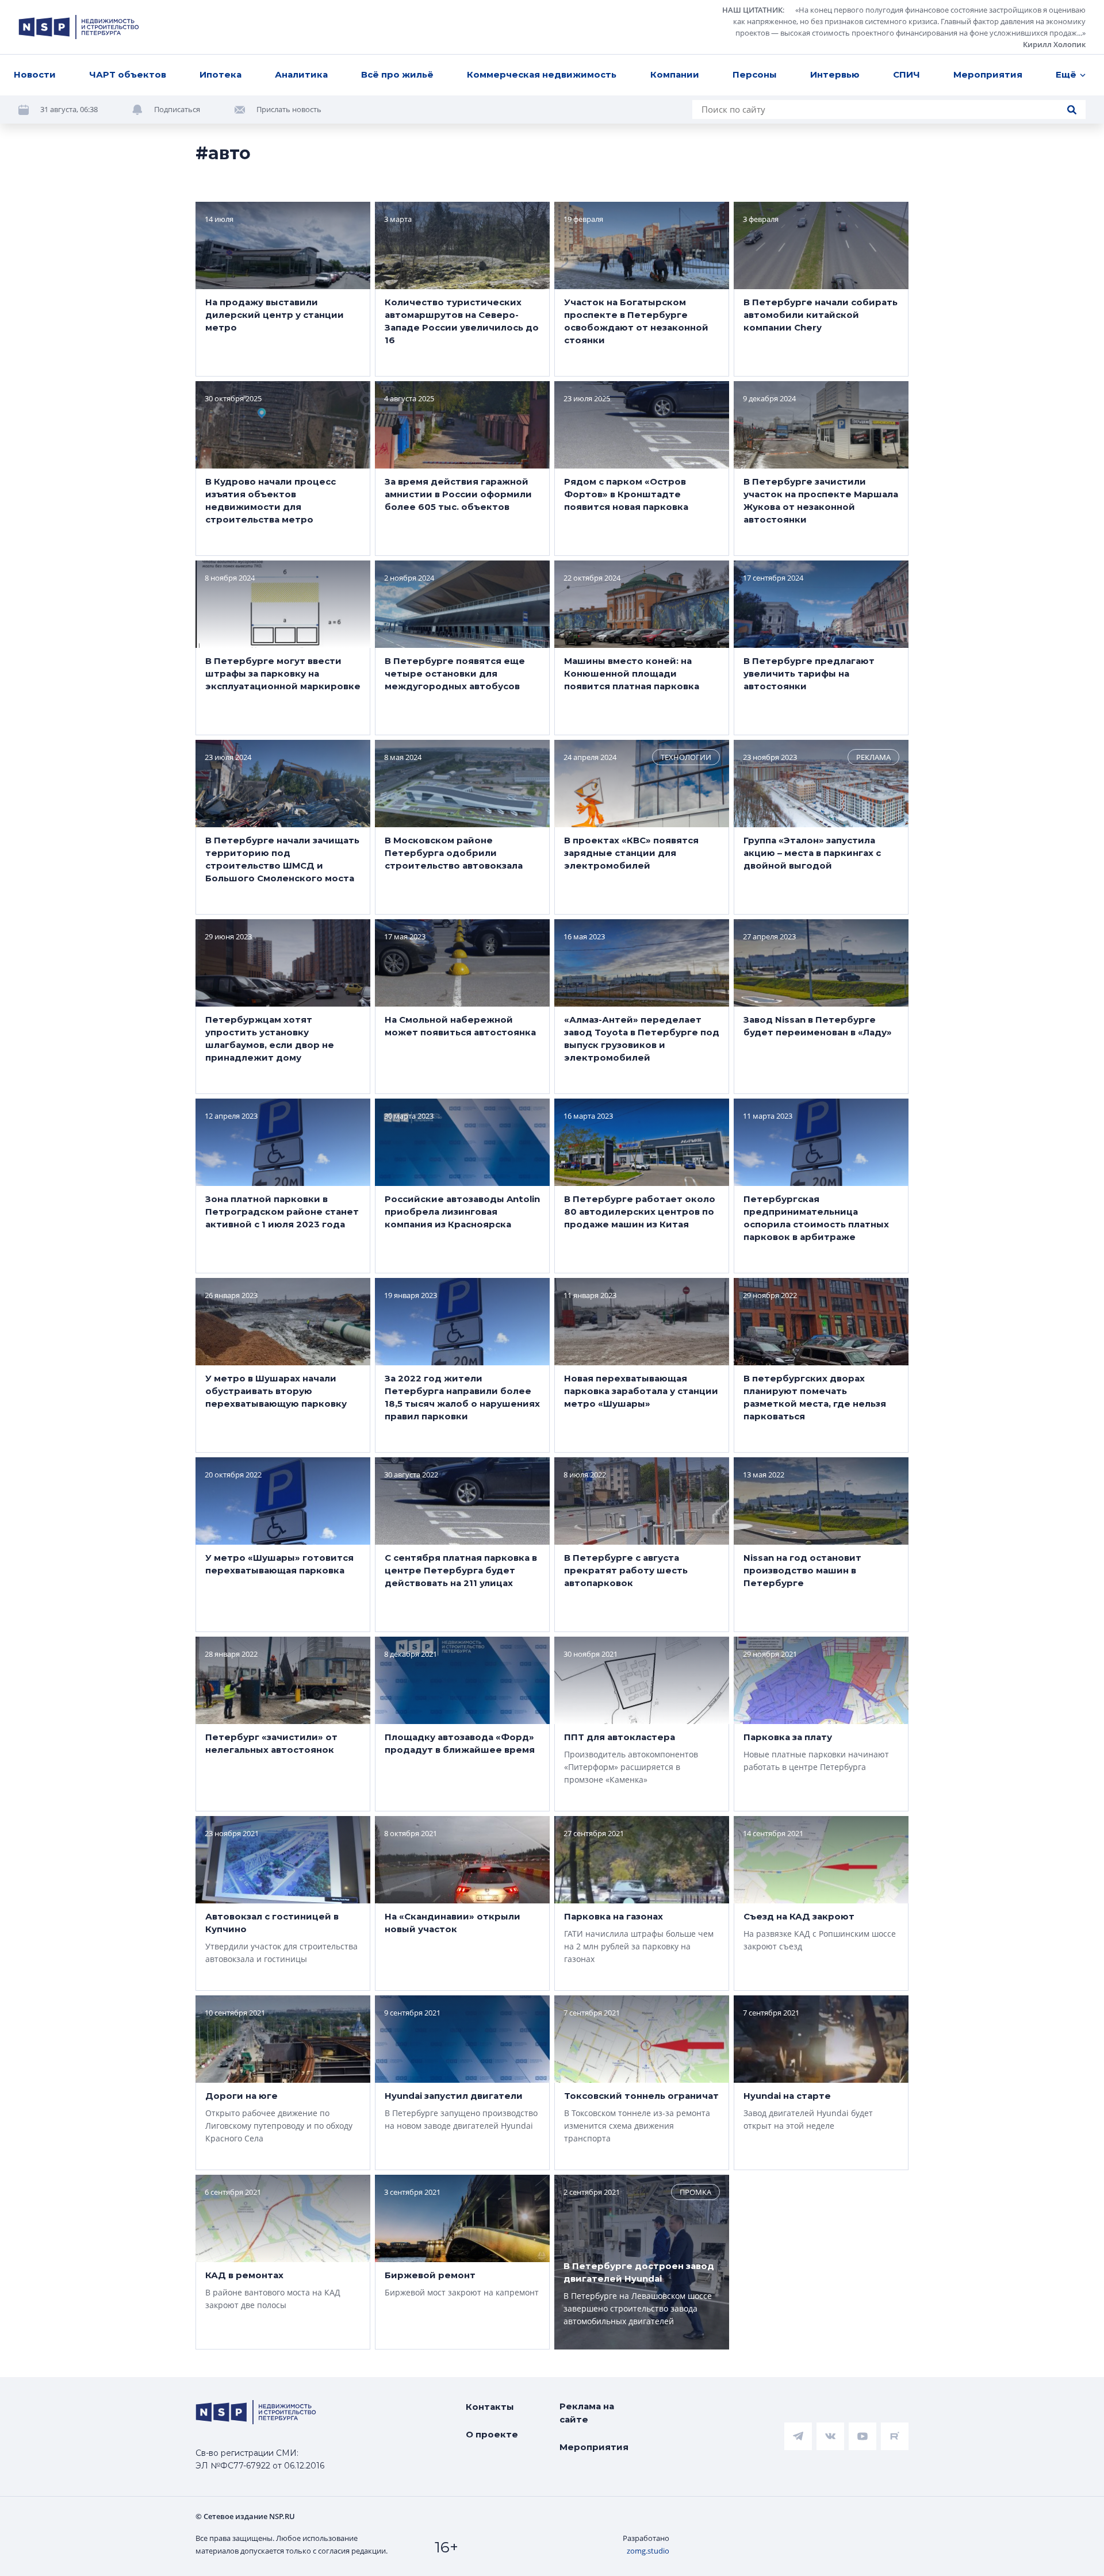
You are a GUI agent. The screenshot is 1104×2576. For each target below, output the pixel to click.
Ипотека (221, 74)
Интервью (835, 74)
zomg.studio (648, 2551)
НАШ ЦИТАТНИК (752, 10)
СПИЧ (906, 74)
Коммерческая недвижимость (542, 74)
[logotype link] (79, 27)
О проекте (492, 2434)
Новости (35, 74)
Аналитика (301, 74)
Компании (675, 74)
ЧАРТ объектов (128, 74)
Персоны (755, 74)
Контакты (490, 2407)
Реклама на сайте (587, 2413)
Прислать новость (289, 109)
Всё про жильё (397, 74)
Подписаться (177, 109)
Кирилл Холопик (1054, 44)
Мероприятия (988, 74)
